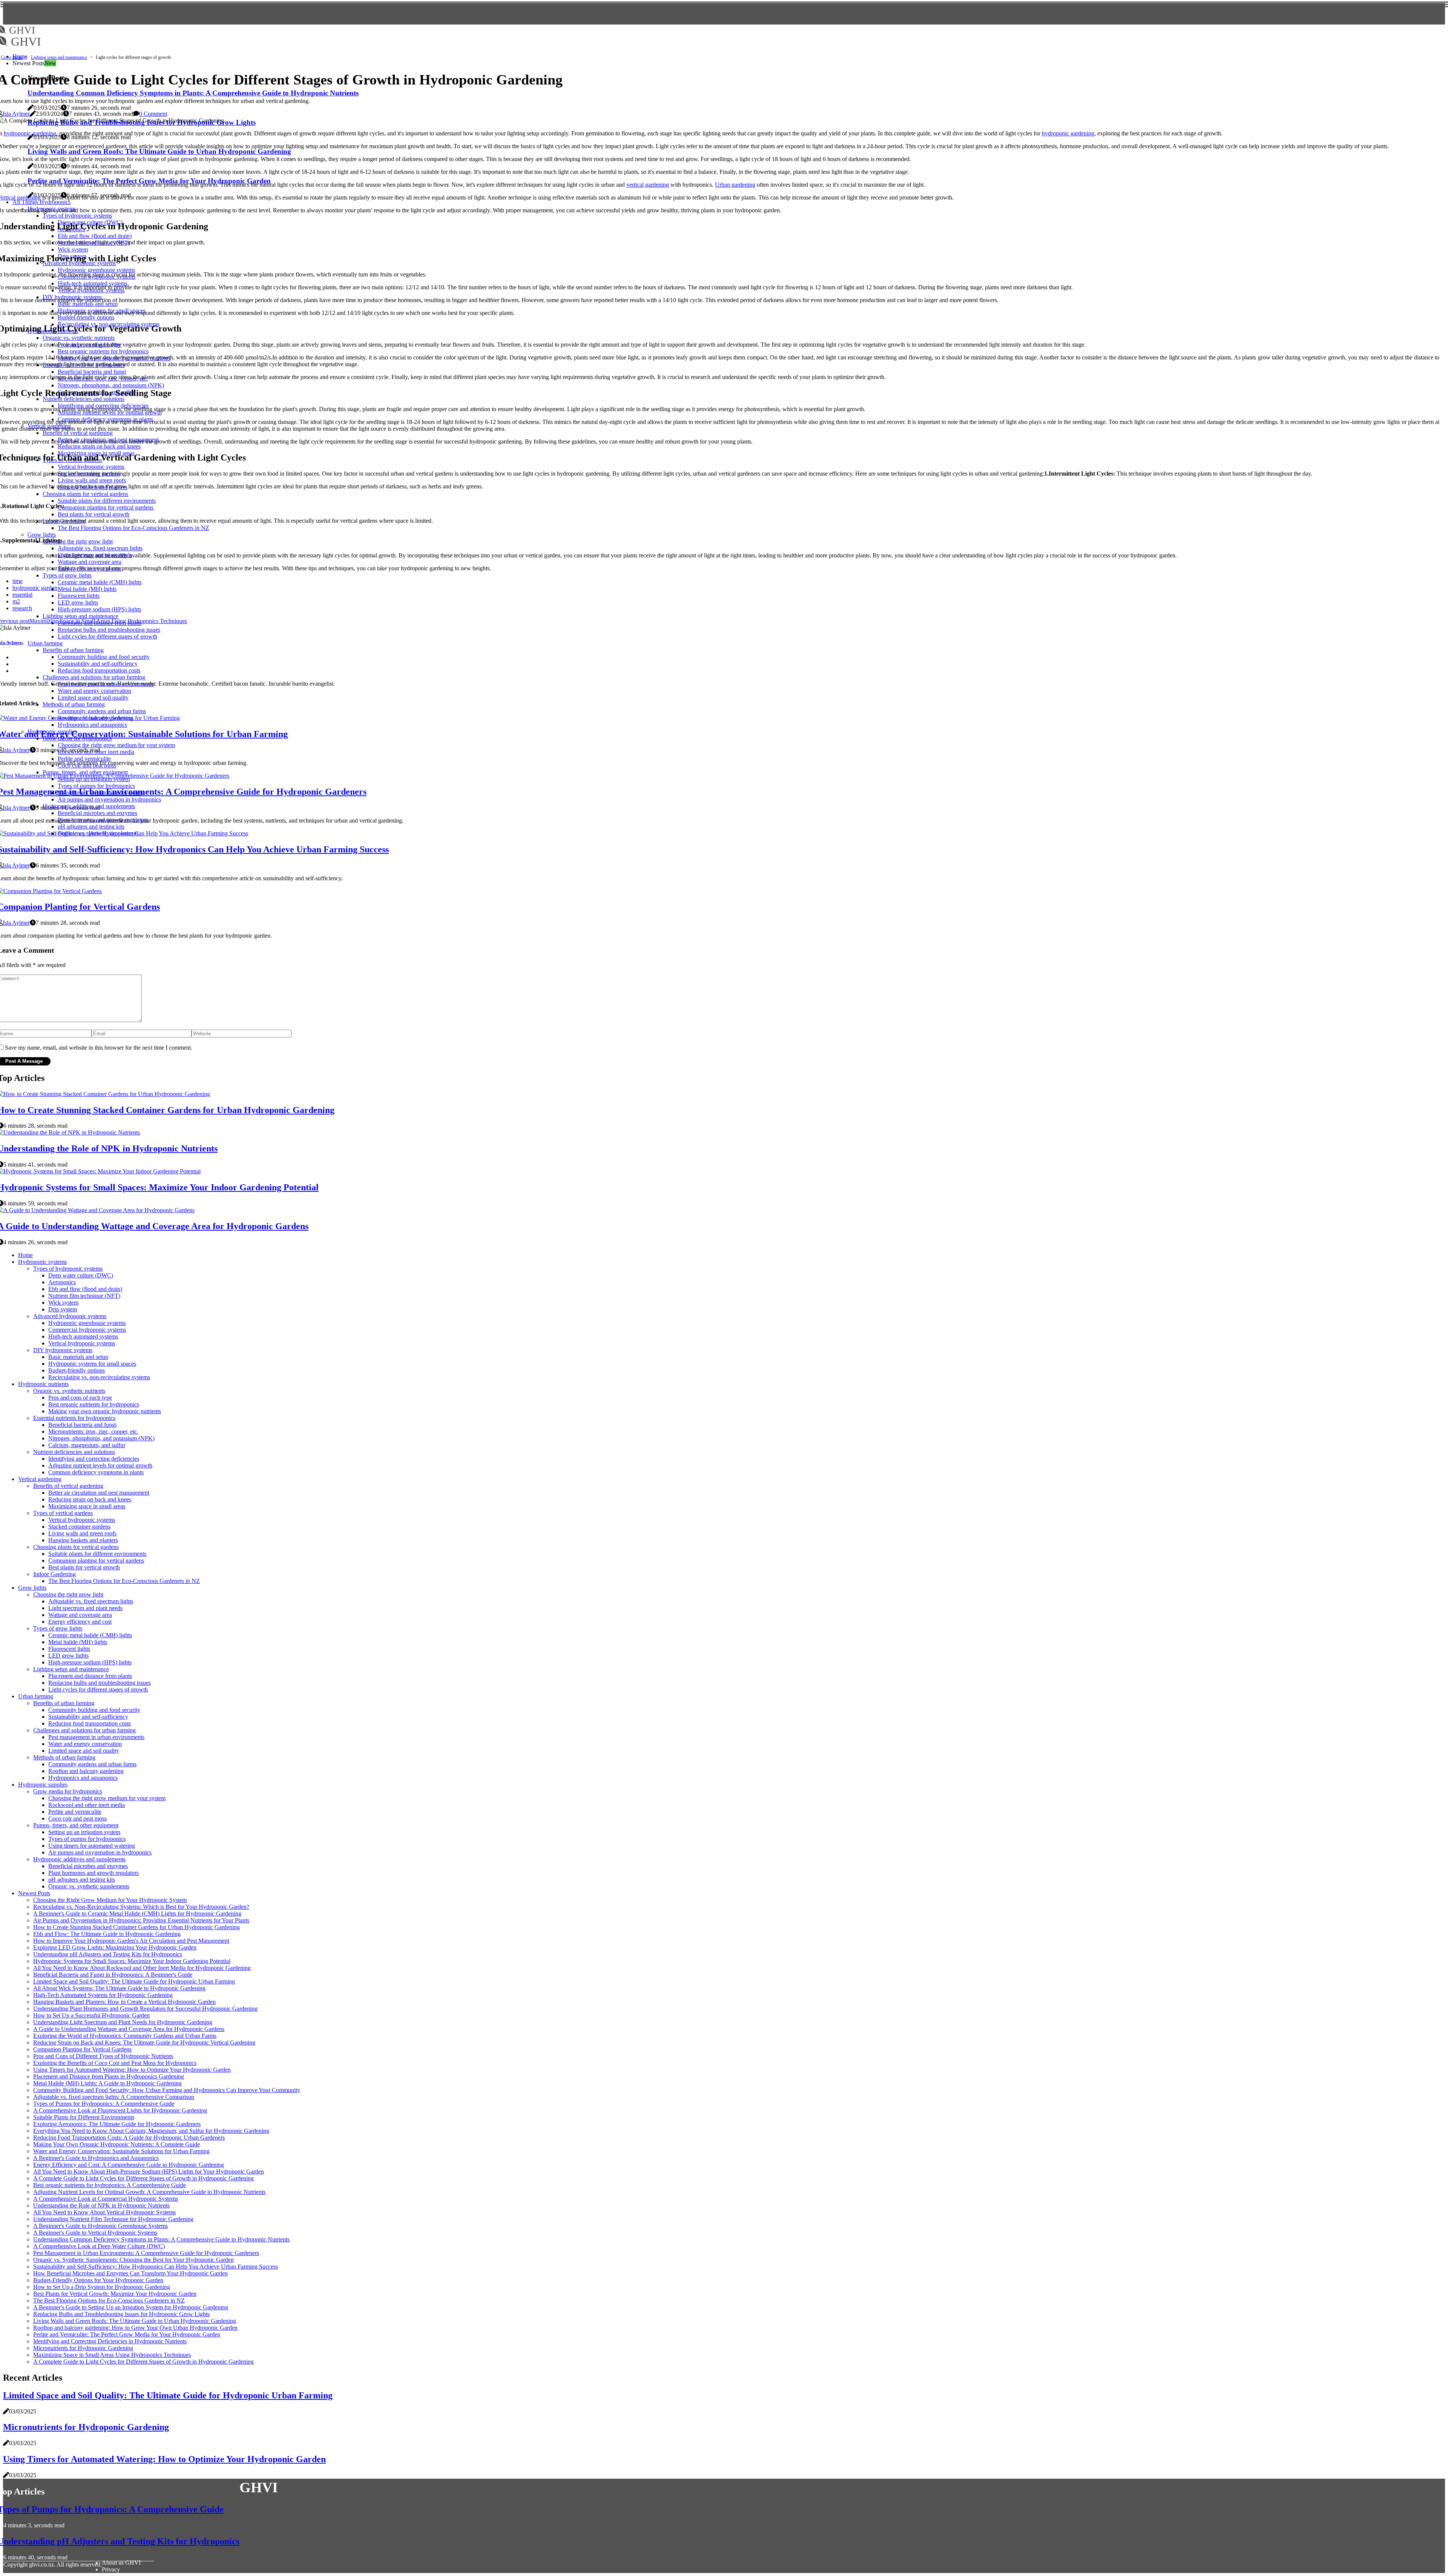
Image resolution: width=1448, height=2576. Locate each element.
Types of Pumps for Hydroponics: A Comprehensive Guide (104, 2104)
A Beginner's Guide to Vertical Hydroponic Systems (95, 2233)
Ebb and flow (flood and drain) (85, 1289)
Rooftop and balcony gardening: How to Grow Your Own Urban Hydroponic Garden (135, 2328)
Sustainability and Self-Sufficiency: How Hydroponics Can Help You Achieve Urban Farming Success (156, 2267)
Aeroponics (62, 1282)
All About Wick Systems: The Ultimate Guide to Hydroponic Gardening (119, 1988)
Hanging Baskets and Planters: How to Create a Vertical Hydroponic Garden (124, 2002)
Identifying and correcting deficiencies (94, 1459)
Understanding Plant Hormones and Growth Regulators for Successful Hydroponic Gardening (145, 2009)
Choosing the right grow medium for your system (107, 1798)
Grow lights (12, 57)
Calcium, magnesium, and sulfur (87, 1445)
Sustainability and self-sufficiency (88, 1717)
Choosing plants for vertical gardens (76, 1547)
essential (22, 595)
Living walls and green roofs (82, 1533)
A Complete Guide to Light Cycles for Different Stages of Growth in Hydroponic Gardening (143, 2178)
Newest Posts (34, 1893)
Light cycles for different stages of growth (98, 1689)
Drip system (63, 1309)
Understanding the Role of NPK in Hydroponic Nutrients (101, 2205)
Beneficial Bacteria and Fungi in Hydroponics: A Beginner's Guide (113, 1975)
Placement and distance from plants (90, 1676)
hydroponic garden (35, 588)
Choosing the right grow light (68, 1594)
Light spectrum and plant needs (85, 1608)
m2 (16, 601)
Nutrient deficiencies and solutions (74, 1452)
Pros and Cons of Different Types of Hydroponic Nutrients (103, 2056)
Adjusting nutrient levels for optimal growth (100, 1465)
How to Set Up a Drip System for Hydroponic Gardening (102, 2287)
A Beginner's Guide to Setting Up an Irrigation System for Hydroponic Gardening (131, 2307)
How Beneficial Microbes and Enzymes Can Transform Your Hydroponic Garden (130, 2273)
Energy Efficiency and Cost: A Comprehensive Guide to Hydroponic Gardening (129, 2165)
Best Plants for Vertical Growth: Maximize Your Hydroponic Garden (115, 2294)
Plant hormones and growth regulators (94, 1873)
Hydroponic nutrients (43, 1384)
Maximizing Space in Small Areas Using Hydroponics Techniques (112, 2355)
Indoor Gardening (54, 1574)
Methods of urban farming (64, 1757)
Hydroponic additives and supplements (79, 1859)
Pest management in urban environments (96, 1737)
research (22, 608)
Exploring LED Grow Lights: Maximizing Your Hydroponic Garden (115, 1947)
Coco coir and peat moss (77, 1818)
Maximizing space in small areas (87, 1506)
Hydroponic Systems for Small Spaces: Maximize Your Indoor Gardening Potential (132, 1961)
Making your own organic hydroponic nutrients (105, 1411)
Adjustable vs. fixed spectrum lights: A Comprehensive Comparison (114, 2097)
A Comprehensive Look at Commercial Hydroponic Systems (106, 2199)
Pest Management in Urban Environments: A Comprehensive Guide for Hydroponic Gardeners (146, 2253)
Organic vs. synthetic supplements (89, 1886)
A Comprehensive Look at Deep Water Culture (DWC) (99, 2246)
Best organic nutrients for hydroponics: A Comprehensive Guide (110, 2185)
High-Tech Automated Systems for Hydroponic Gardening (103, 1995)
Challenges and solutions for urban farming (84, 1730)
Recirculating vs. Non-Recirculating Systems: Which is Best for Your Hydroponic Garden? (141, 1907)
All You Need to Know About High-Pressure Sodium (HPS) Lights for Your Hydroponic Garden (149, 2171)
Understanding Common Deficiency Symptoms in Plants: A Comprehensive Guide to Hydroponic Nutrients (161, 2239)
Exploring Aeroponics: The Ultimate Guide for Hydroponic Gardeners (117, 2124)
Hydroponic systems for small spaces (92, 1364)
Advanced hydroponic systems (70, 1316)
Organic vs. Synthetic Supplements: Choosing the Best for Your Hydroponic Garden (133, 2260)
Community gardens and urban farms (92, 1764)
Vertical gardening (40, 1479)
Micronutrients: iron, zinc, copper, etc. (93, 1432)
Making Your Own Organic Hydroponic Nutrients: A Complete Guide (117, 2144)
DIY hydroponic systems (63, 1350)
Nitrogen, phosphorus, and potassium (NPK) (101, 1438)
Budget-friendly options (77, 1370)
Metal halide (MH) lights (78, 1642)
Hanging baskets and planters (83, 1540)
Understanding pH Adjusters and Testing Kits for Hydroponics (108, 1954)
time (18, 581)
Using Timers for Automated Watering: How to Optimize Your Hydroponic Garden (132, 2070)
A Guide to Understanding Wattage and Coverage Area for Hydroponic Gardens (129, 2029)
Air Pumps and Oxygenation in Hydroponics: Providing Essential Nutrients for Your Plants (141, 1920)
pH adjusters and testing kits (82, 1880)
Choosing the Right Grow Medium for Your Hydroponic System (110, 1900)
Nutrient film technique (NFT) (84, 1296)
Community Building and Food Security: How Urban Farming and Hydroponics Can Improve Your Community (167, 2090)
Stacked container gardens (79, 1527)
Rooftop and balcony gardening (86, 1771)
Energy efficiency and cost (80, 1622)
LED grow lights (68, 1656)
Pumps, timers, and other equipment (76, 1825)
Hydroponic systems (42, 1262)
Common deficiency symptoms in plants (96, 1472)
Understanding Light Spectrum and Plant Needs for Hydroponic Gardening (123, 2022)
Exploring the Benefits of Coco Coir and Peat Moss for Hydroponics (115, 2063)
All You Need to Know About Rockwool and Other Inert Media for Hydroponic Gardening (142, 1968)
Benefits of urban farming (64, 1703)
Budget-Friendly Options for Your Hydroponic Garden (98, 2280)
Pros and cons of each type (80, 1398)
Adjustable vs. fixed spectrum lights (91, 1601)
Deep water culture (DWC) (81, 1275)
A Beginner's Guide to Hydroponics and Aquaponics (96, 2158)
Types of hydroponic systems (68, 1269)
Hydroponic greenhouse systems (87, 1323)
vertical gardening (648, 185)
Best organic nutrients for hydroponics (94, 1404)
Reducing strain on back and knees (90, 1499)
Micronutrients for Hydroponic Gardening (83, 2348)
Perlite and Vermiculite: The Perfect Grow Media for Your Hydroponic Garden (127, 2334)
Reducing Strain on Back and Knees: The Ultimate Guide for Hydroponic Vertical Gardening (144, 2043)
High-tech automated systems (83, 1336)
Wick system (63, 1303)
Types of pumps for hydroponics (87, 1839)
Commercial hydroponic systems (87, 1330)
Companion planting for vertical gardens (96, 1560)
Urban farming (36, 1696)
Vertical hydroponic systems (82, 1343)
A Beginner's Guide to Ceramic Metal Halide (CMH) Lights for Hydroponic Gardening (137, 1914)
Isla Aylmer (16, 114)
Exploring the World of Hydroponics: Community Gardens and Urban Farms (125, 2036)
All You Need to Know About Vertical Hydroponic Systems (104, 2212)
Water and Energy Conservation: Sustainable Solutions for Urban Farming (121, 2151)
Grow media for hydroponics (68, 1791)
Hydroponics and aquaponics (83, 1778)
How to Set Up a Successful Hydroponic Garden (91, 2015)
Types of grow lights (58, 1628)
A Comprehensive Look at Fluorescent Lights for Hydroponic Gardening (120, 2110)
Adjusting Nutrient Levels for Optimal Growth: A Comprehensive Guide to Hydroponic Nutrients (149, 2192)
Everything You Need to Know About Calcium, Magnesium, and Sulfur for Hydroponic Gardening (151, 2131)
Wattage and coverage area (80, 1615)
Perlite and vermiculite (75, 1812)
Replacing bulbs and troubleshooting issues (100, 1683)
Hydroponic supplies (43, 1785)
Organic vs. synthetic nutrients (69, 1391)
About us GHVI (121, 2563)
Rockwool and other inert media (87, 1805)
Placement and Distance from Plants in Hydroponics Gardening (109, 2076)
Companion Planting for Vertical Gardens (82, 2049)
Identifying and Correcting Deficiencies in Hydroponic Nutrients (110, 2341)
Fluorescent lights (69, 1649)
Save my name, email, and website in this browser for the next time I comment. (99, 1048)
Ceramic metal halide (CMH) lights (90, 1635)
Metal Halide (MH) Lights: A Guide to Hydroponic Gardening (107, 2083)
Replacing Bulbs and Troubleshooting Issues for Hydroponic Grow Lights (121, 2314)
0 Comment (153, 114)
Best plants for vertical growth (84, 1567)
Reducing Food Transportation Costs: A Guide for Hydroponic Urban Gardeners (129, 2138)
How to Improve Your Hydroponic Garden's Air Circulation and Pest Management (131, 1941)
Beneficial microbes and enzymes (88, 1866)
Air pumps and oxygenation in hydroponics (100, 1852)
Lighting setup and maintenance (59, 57)
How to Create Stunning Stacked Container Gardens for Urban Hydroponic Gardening (137, 1927)
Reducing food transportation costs (90, 1723)
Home (25, 1255)
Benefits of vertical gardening (68, 1486)
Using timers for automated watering (92, 1846)
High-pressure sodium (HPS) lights (90, 1662)
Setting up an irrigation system (84, 1832)
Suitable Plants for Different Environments (84, 2117)
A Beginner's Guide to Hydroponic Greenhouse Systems (100, 2226)
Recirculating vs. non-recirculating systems (99, 1377)
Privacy (111, 2569)
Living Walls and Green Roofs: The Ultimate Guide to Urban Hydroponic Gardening (135, 2321)
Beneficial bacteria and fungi (82, 1425)
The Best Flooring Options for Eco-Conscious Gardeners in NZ (124, 1581)
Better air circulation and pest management (99, 1493)
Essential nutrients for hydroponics (74, 1418)
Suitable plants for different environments (97, 1554)
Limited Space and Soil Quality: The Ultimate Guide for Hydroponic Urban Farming (134, 1981)
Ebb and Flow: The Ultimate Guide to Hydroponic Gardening (107, 1934)
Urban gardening (735, 185)
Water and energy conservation (85, 1744)
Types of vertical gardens (63, 1513)
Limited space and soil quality (84, 1751)
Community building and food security (94, 1710)
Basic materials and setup (78, 1357)
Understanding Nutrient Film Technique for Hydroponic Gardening (113, 2219)
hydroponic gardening (30, 133)
